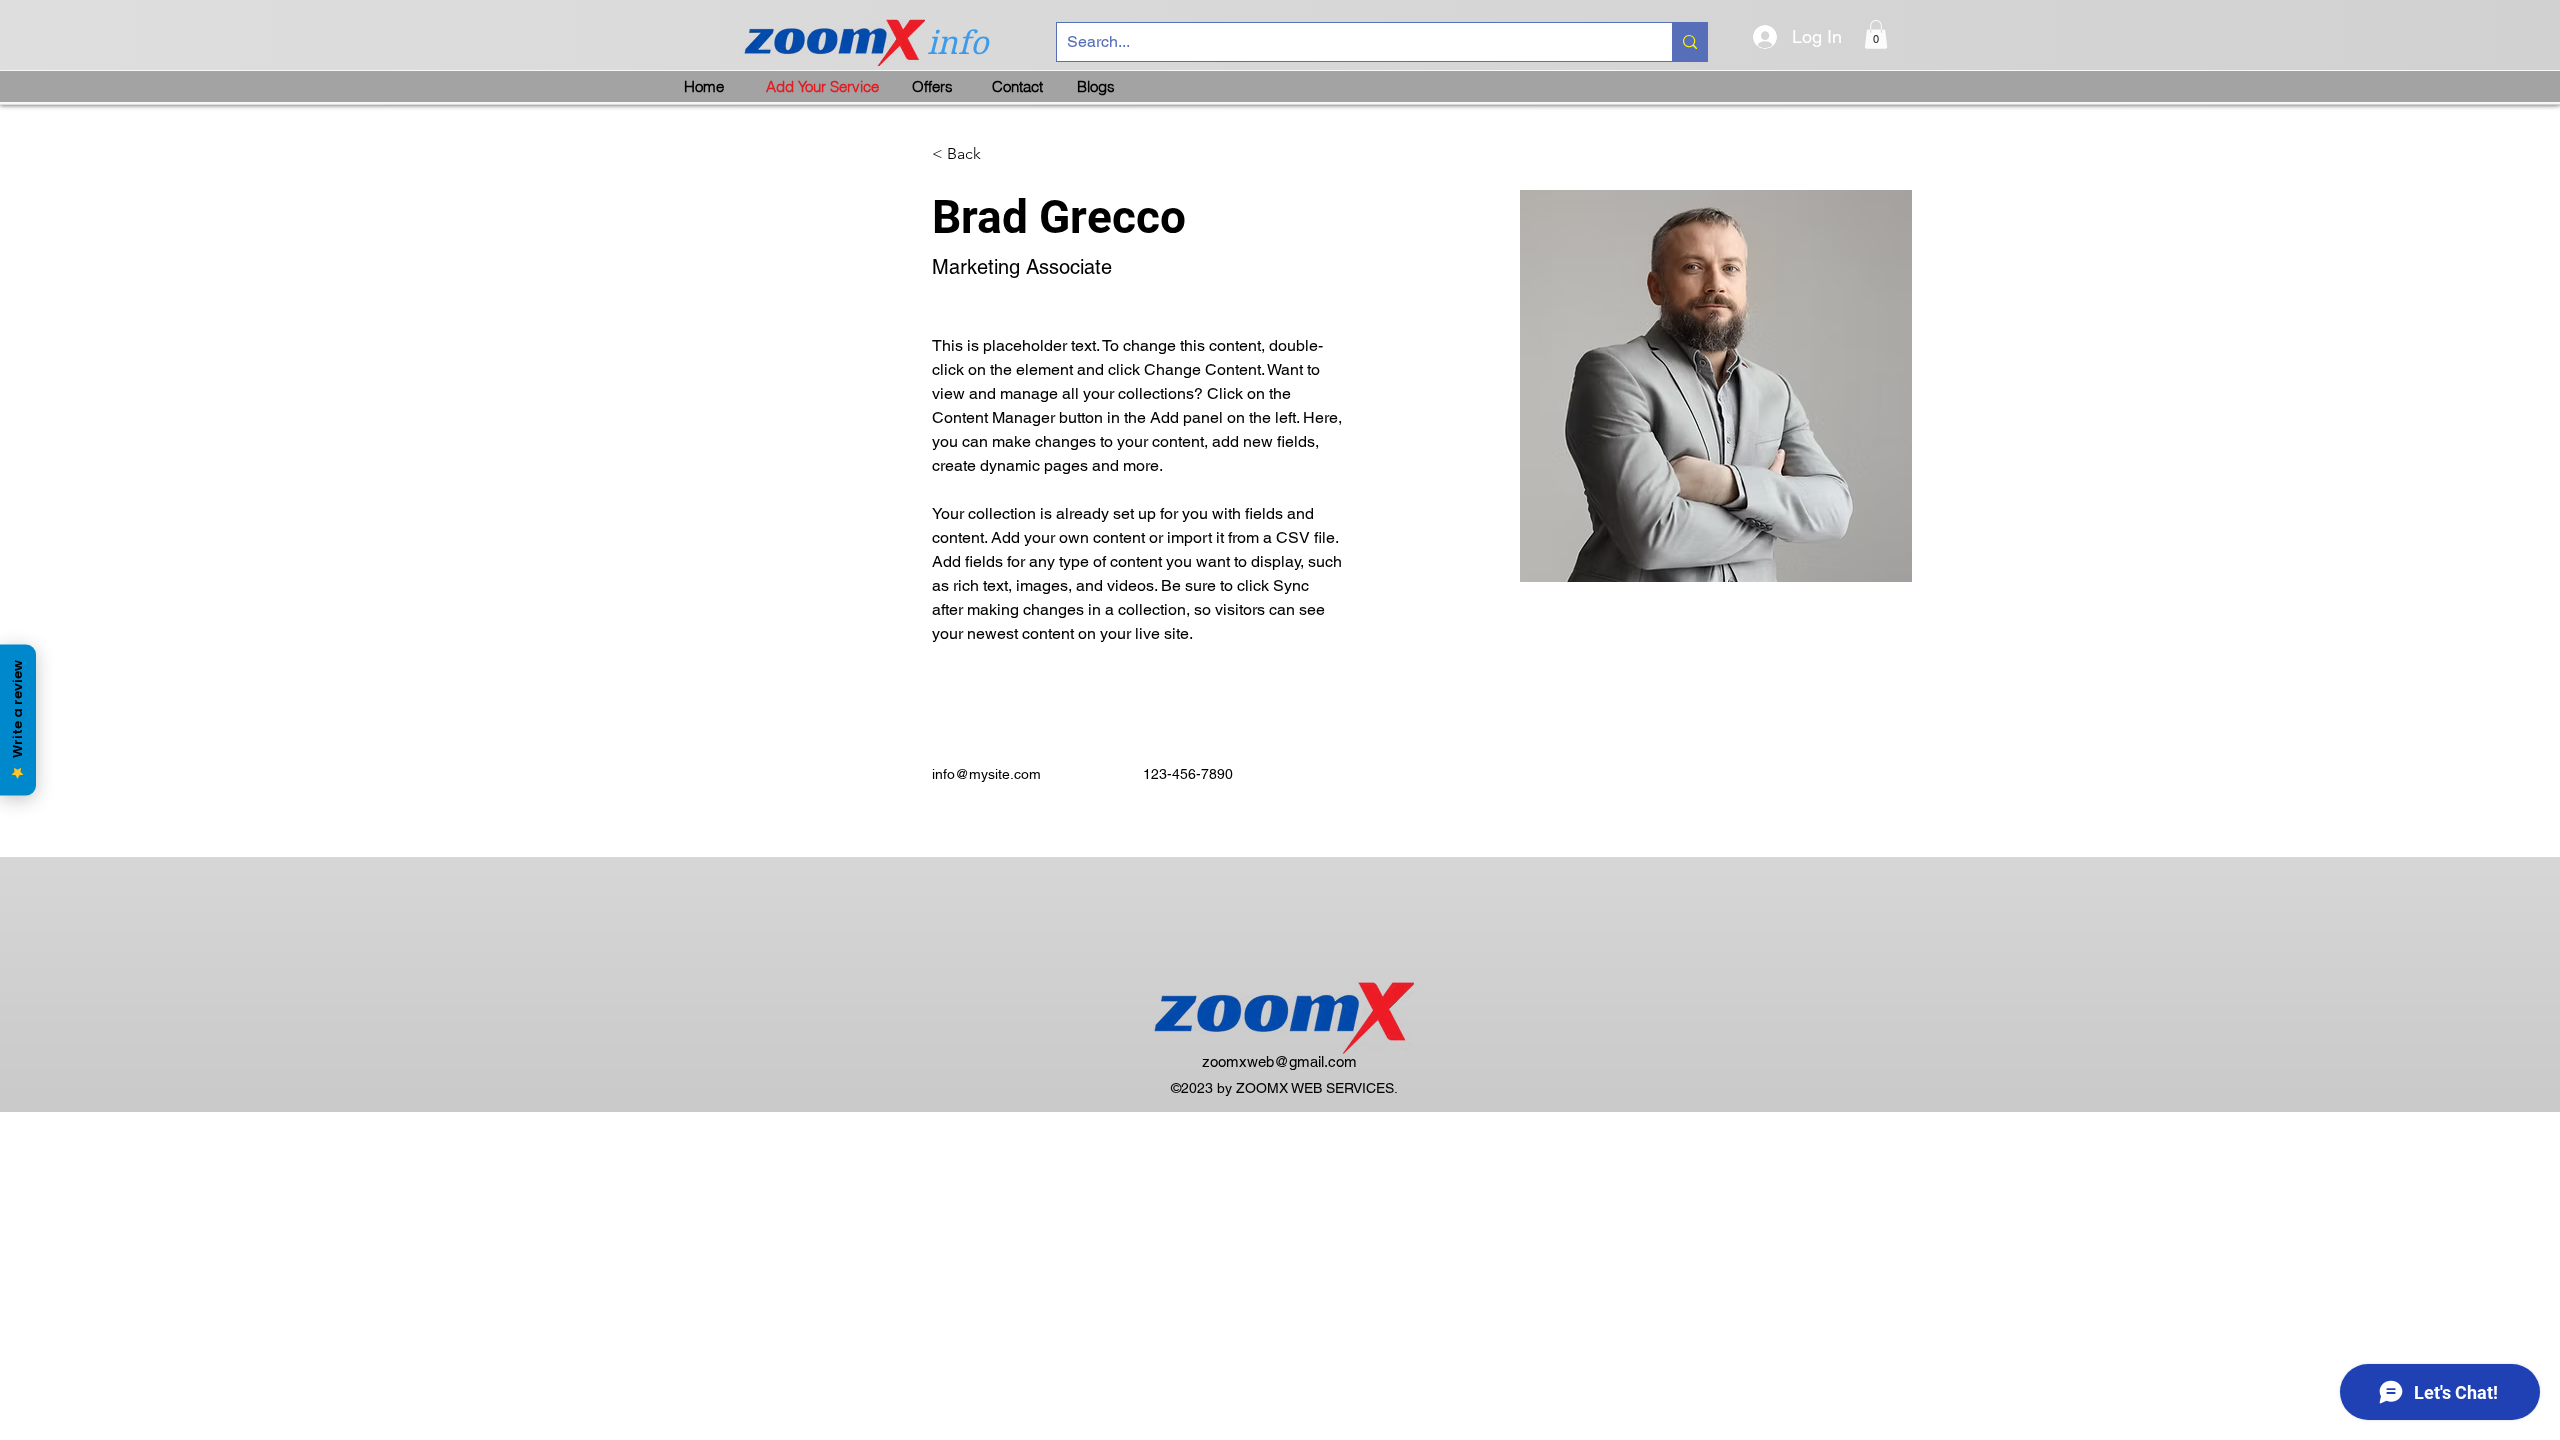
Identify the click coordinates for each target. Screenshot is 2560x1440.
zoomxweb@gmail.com (1279, 1061)
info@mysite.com (986, 774)
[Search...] (1689, 42)
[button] (1876, 34)
